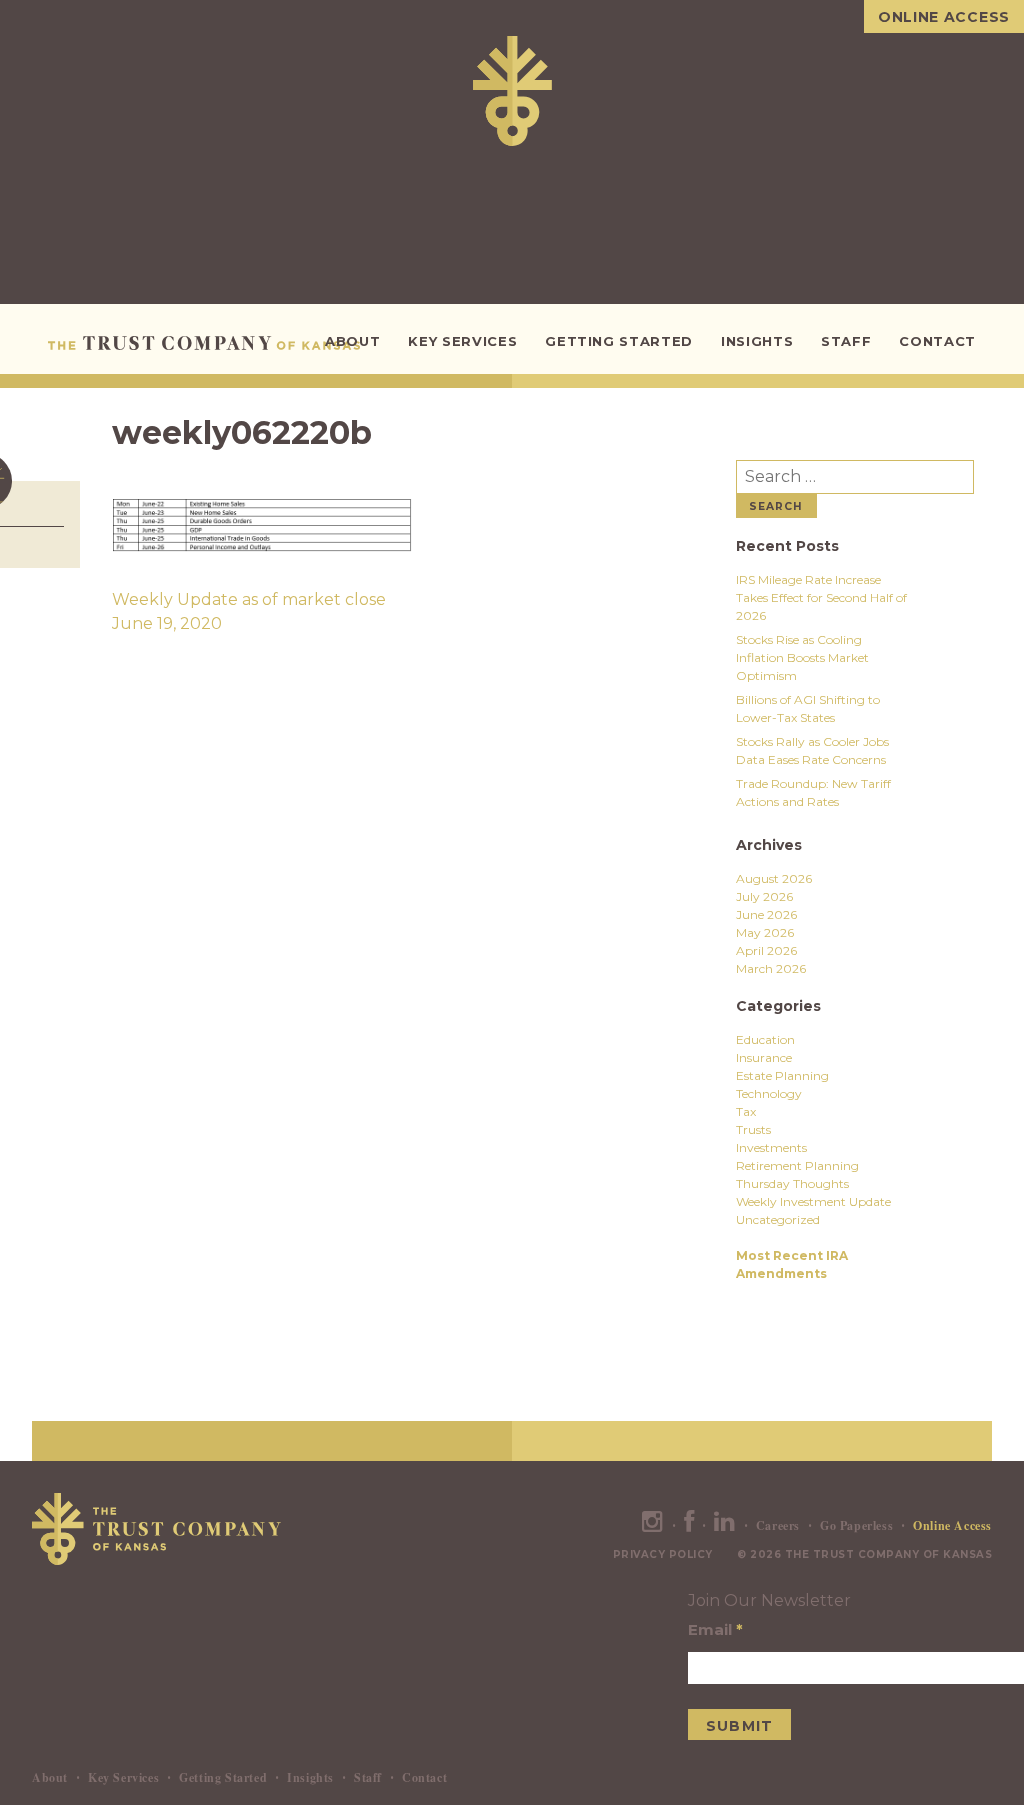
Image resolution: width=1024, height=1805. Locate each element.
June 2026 (766, 914)
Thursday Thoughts (792, 1183)
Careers (778, 1525)
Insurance (764, 1057)
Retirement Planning (797, 1165)
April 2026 (766, 950)
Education (765, 1039)
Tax (746, 1111)
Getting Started (619, 341)
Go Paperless (856, 1525)
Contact (937, 341)
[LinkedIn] (725, 1525)
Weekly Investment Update (813, 1201)
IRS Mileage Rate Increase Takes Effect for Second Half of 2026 (821, 597)
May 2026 (765, 932)
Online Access (944, 17)
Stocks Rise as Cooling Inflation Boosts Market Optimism (802, 657)
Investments (771, 1147)
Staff (846, 341)
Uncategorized (778, 1219)
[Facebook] (689, 1525)
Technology (769, 1093)
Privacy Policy (663, 1554)
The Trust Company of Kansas (207, 343)
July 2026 (764, 896)
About (352, 341)
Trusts (753, 1129)
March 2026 (771, 968)
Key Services (462, 341)
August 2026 (774, 878)
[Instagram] (653, 1525)
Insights (757, 341)
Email (715, 1629)
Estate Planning (782, 1075)
